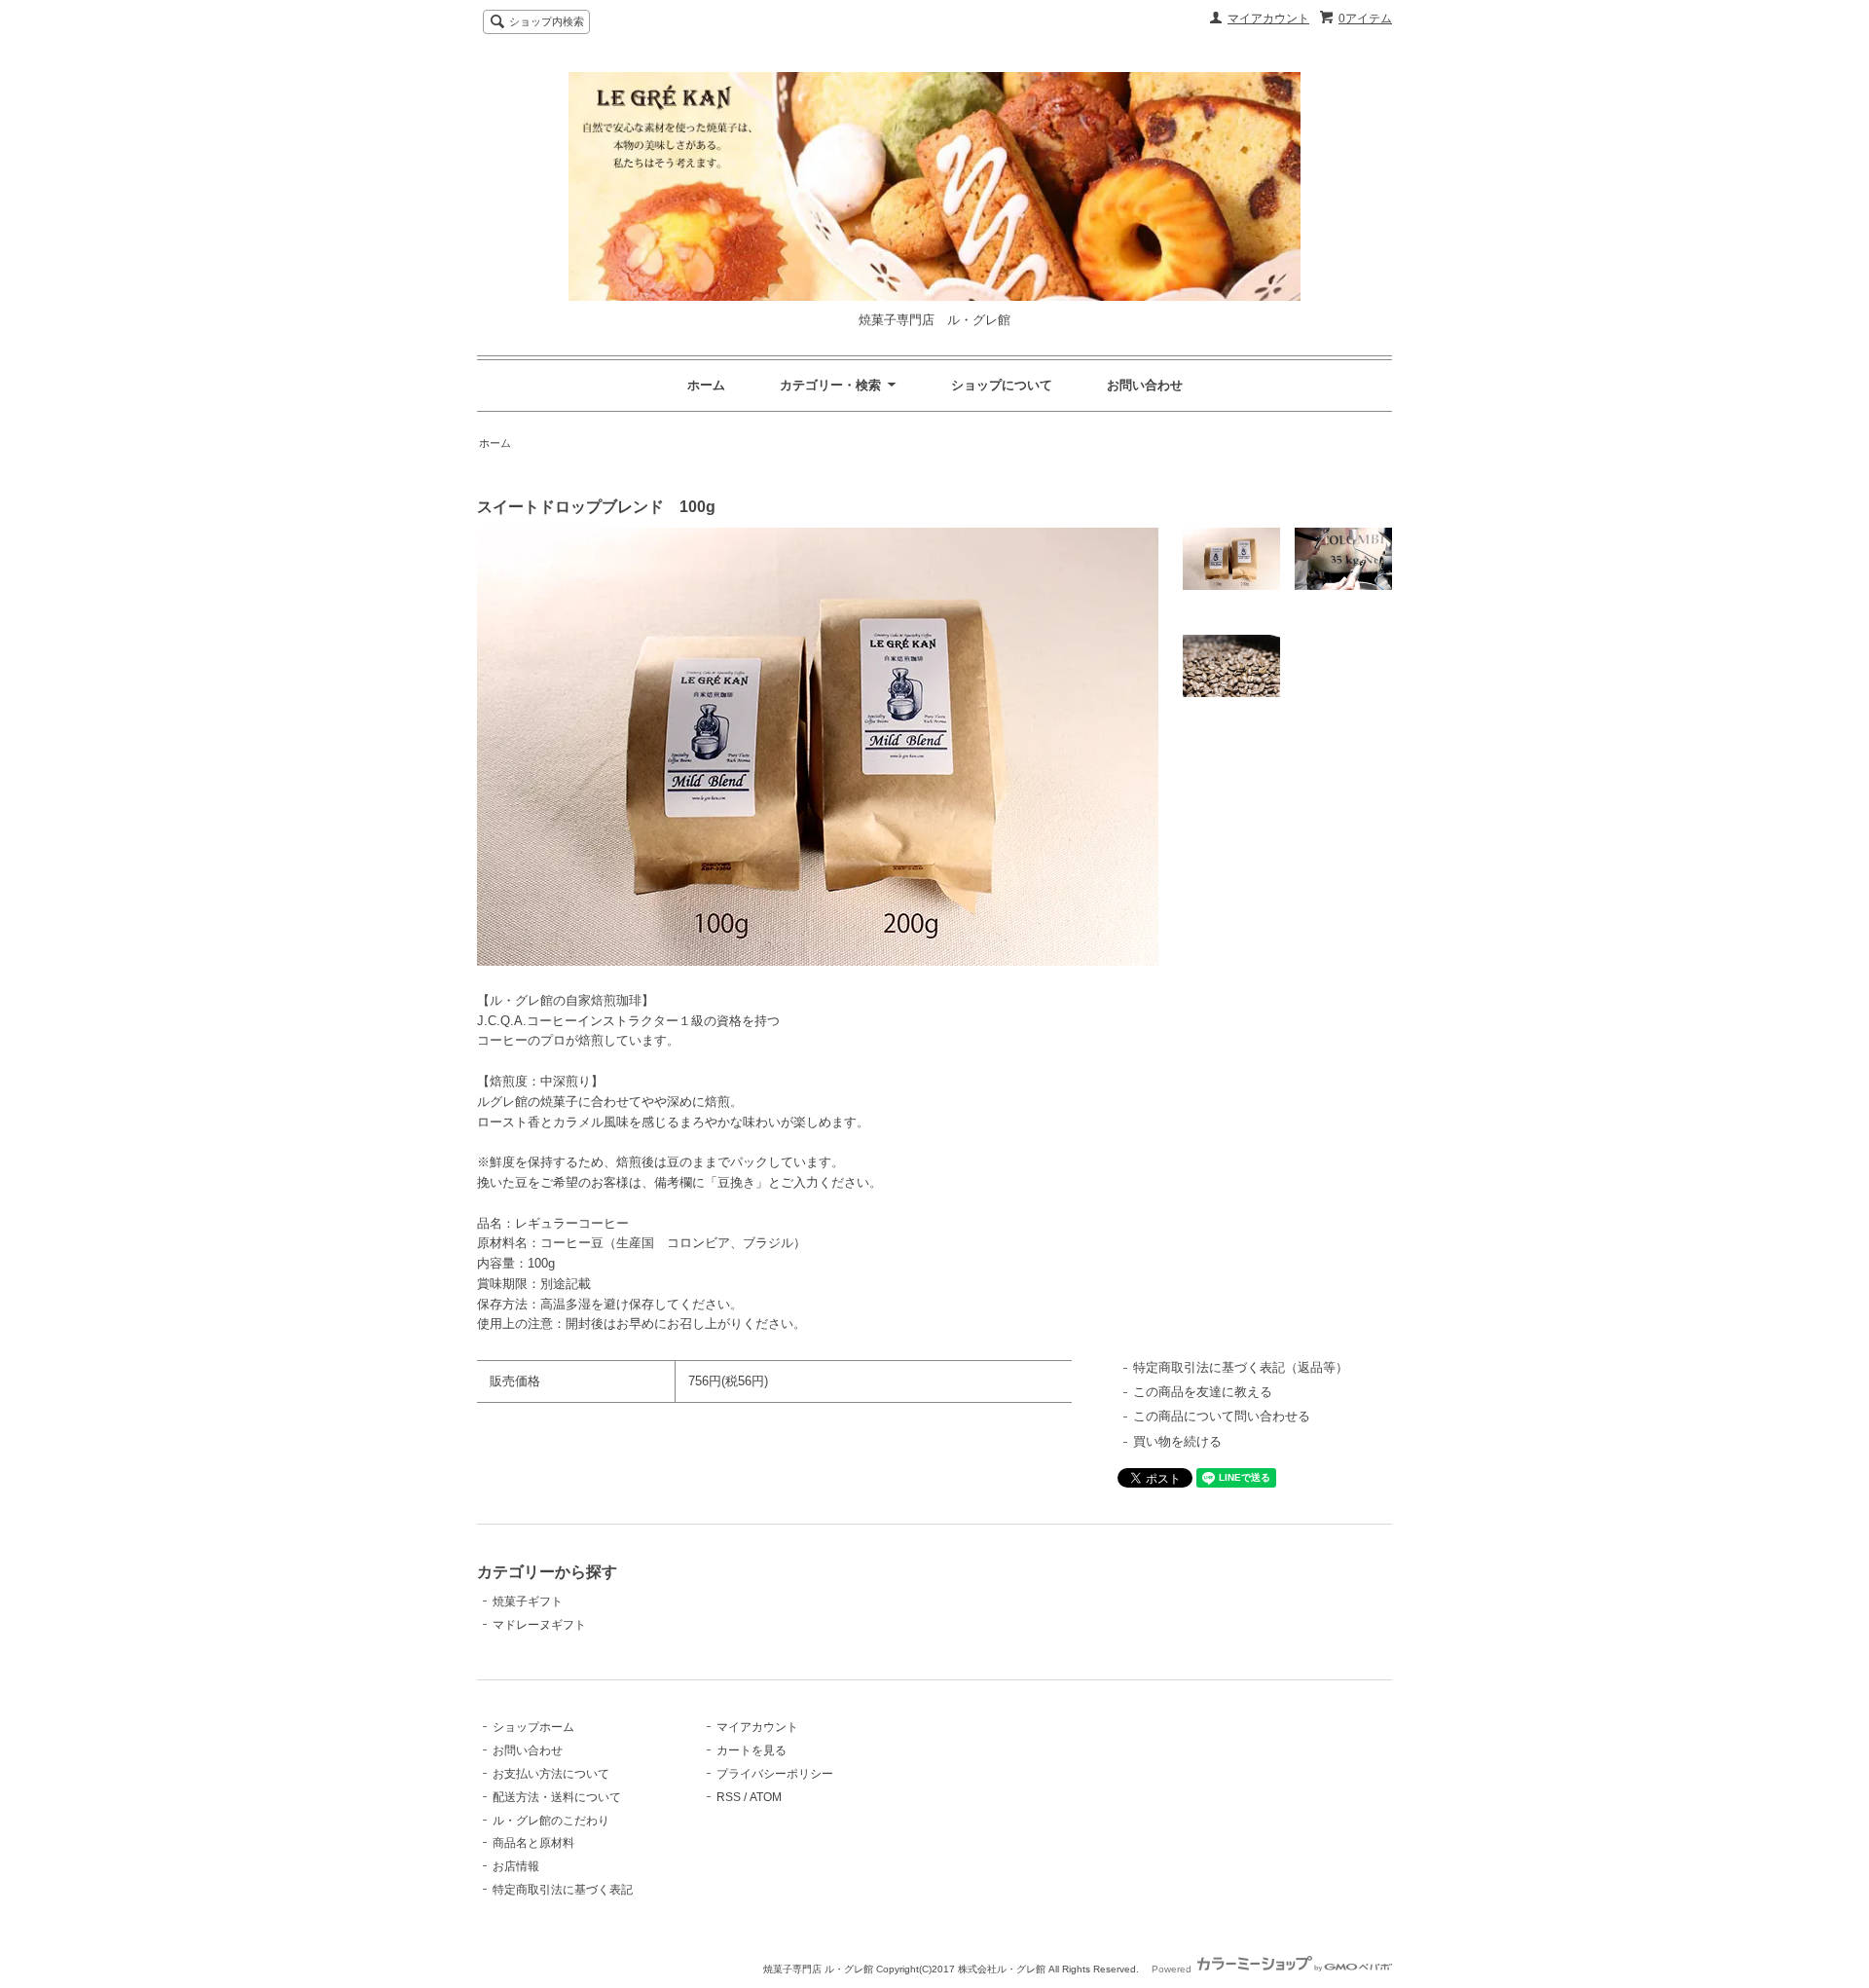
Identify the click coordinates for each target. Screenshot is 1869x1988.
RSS (729, 1797)
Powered (1173, 1969)
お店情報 (516, 1866)
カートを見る (751, 1750)
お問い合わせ (1145, 385)
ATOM (766, 1797)
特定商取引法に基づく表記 (563, 1890)
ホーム (706, 385)
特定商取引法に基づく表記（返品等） (1241, 1367)
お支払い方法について (551, 1774)
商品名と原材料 (533, 1843)
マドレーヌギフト (539, 1625)
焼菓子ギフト (528, 1601)
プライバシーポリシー (775, 1774)
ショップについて (1002, 385)
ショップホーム (533, 1727)
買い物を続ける (1177, 1441)
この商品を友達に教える (1203, 1392)
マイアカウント (1268, 18)
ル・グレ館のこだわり (551, 1821)
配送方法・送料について (557, 1797)
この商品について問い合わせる (1222, 1416)
